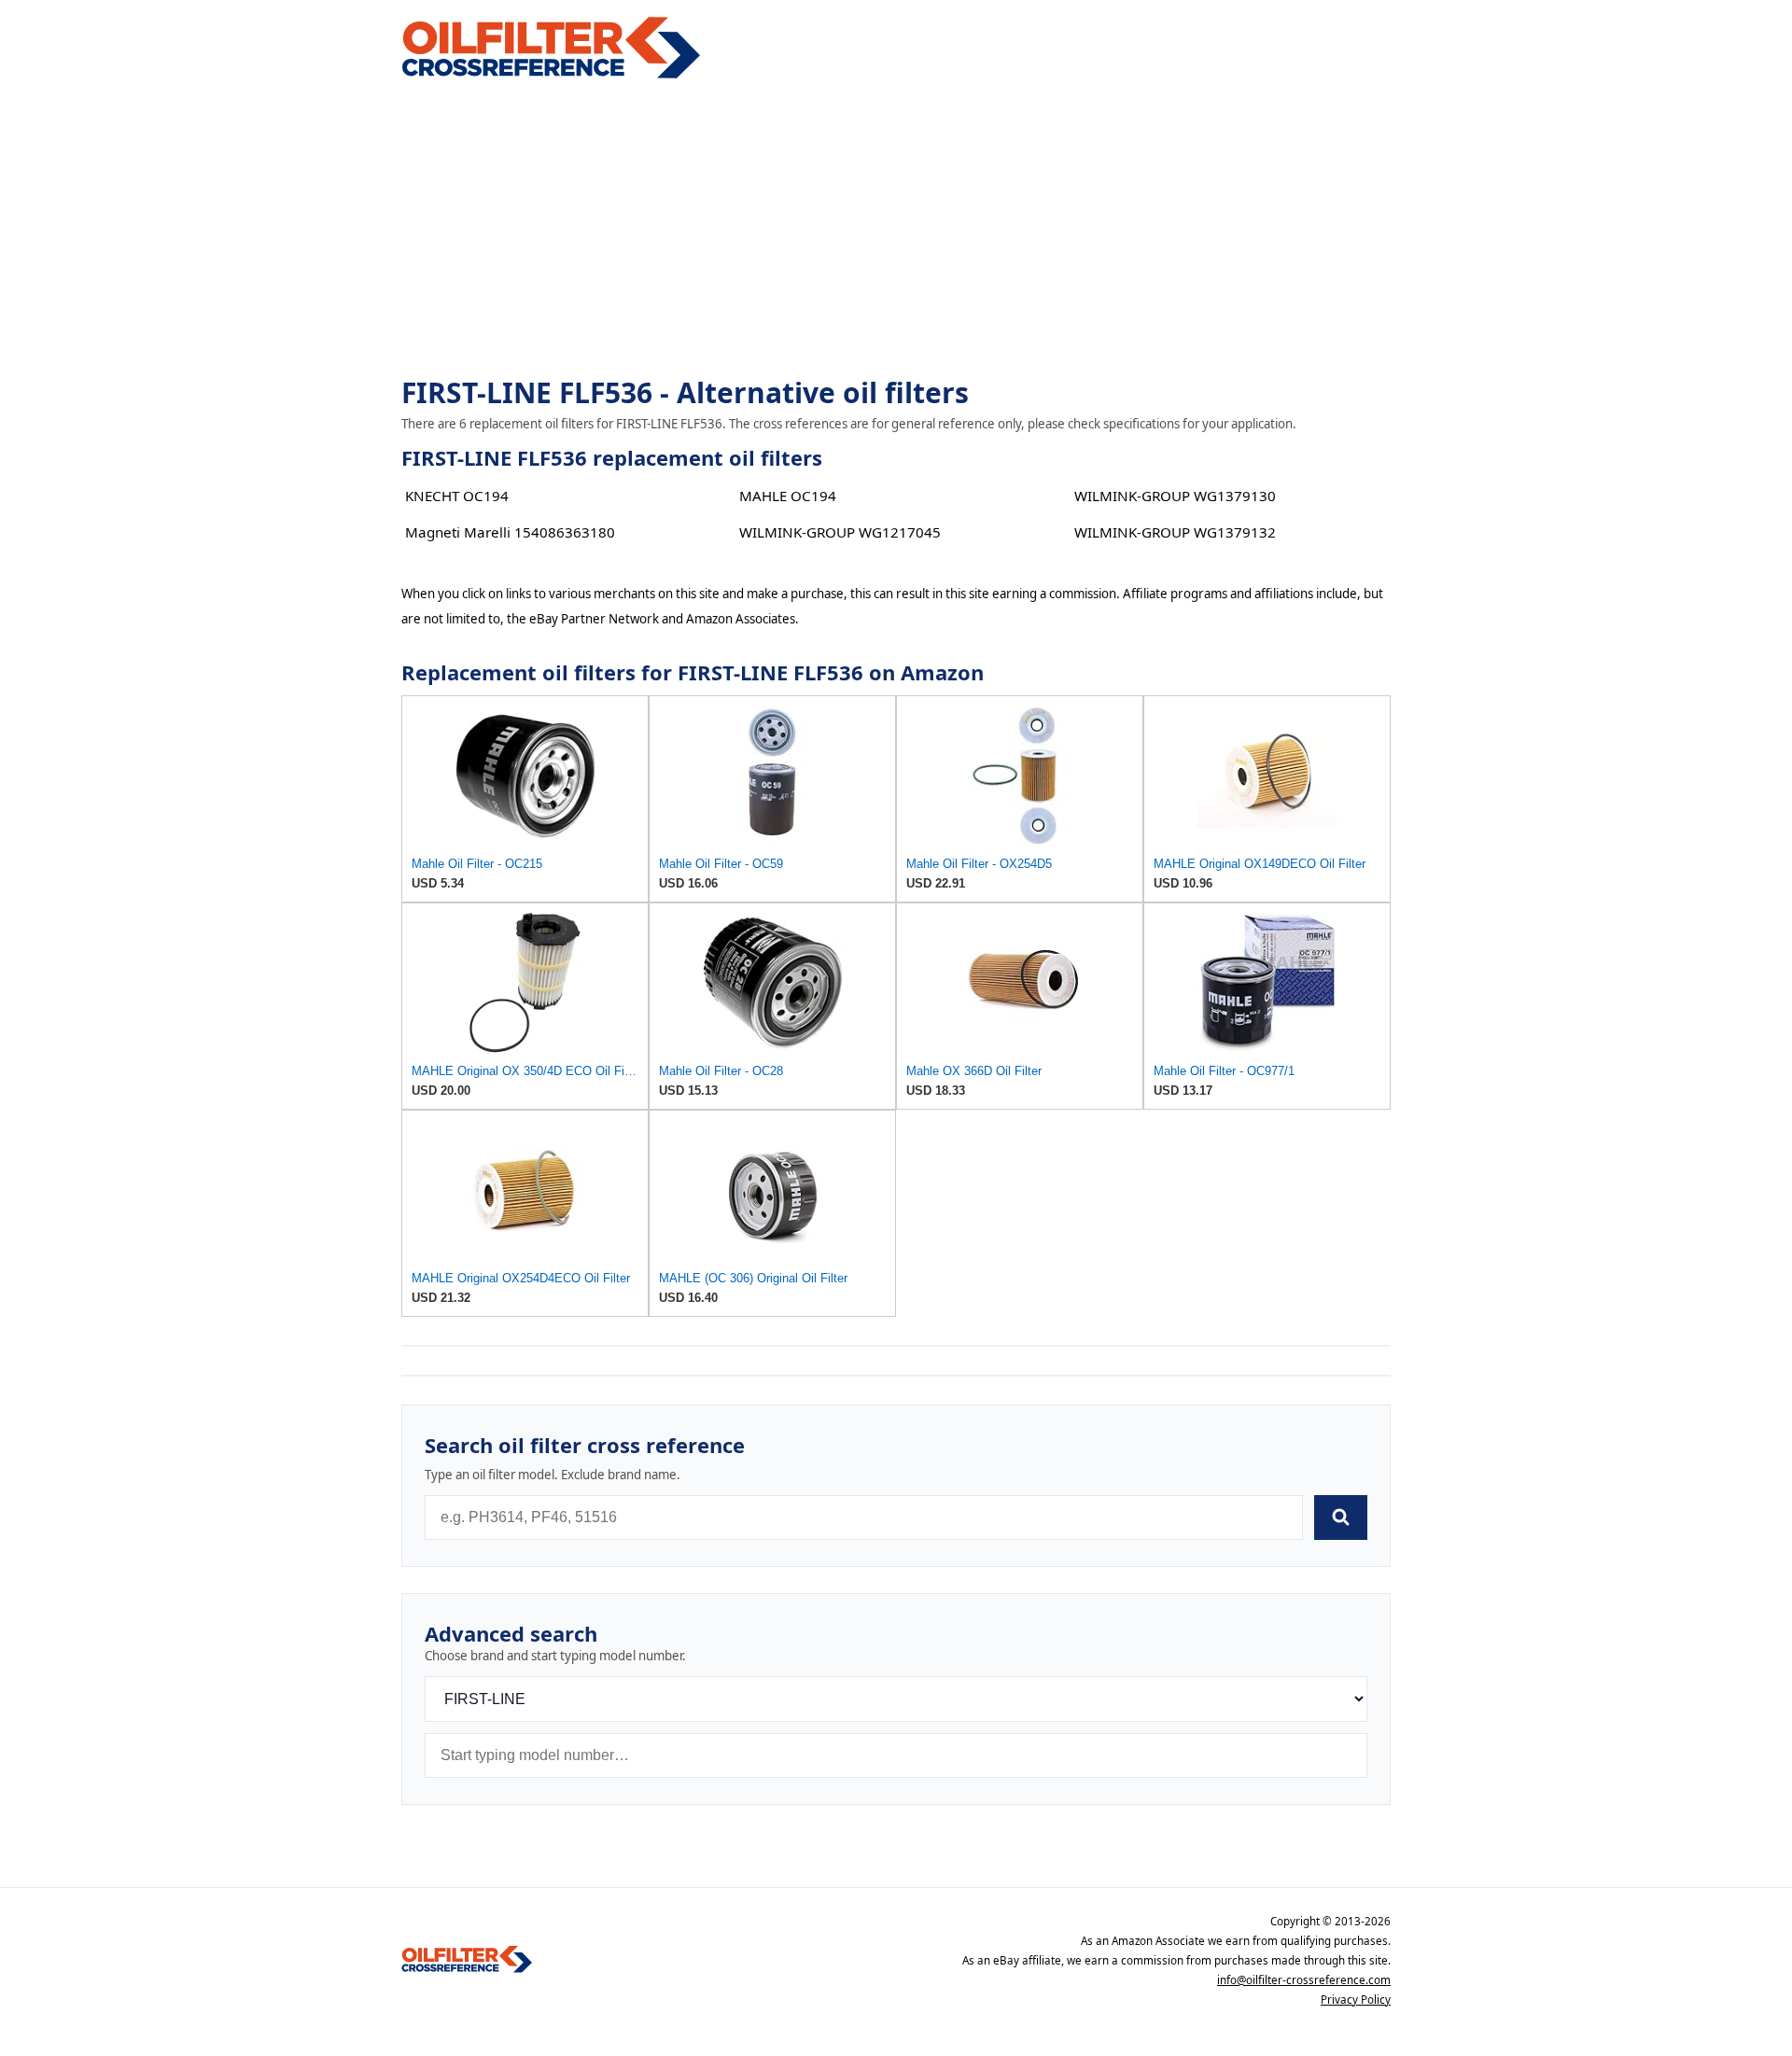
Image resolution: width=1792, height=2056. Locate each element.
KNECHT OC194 (457, 496)
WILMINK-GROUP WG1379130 (1175, 496)
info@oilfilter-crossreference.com (1304, 1980)
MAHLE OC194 (788, 496)
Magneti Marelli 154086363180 (510, 532)
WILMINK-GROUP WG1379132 (1175, 532)
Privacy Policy (1356, 2000)
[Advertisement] (896, 230)
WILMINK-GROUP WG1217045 (840, 532)
